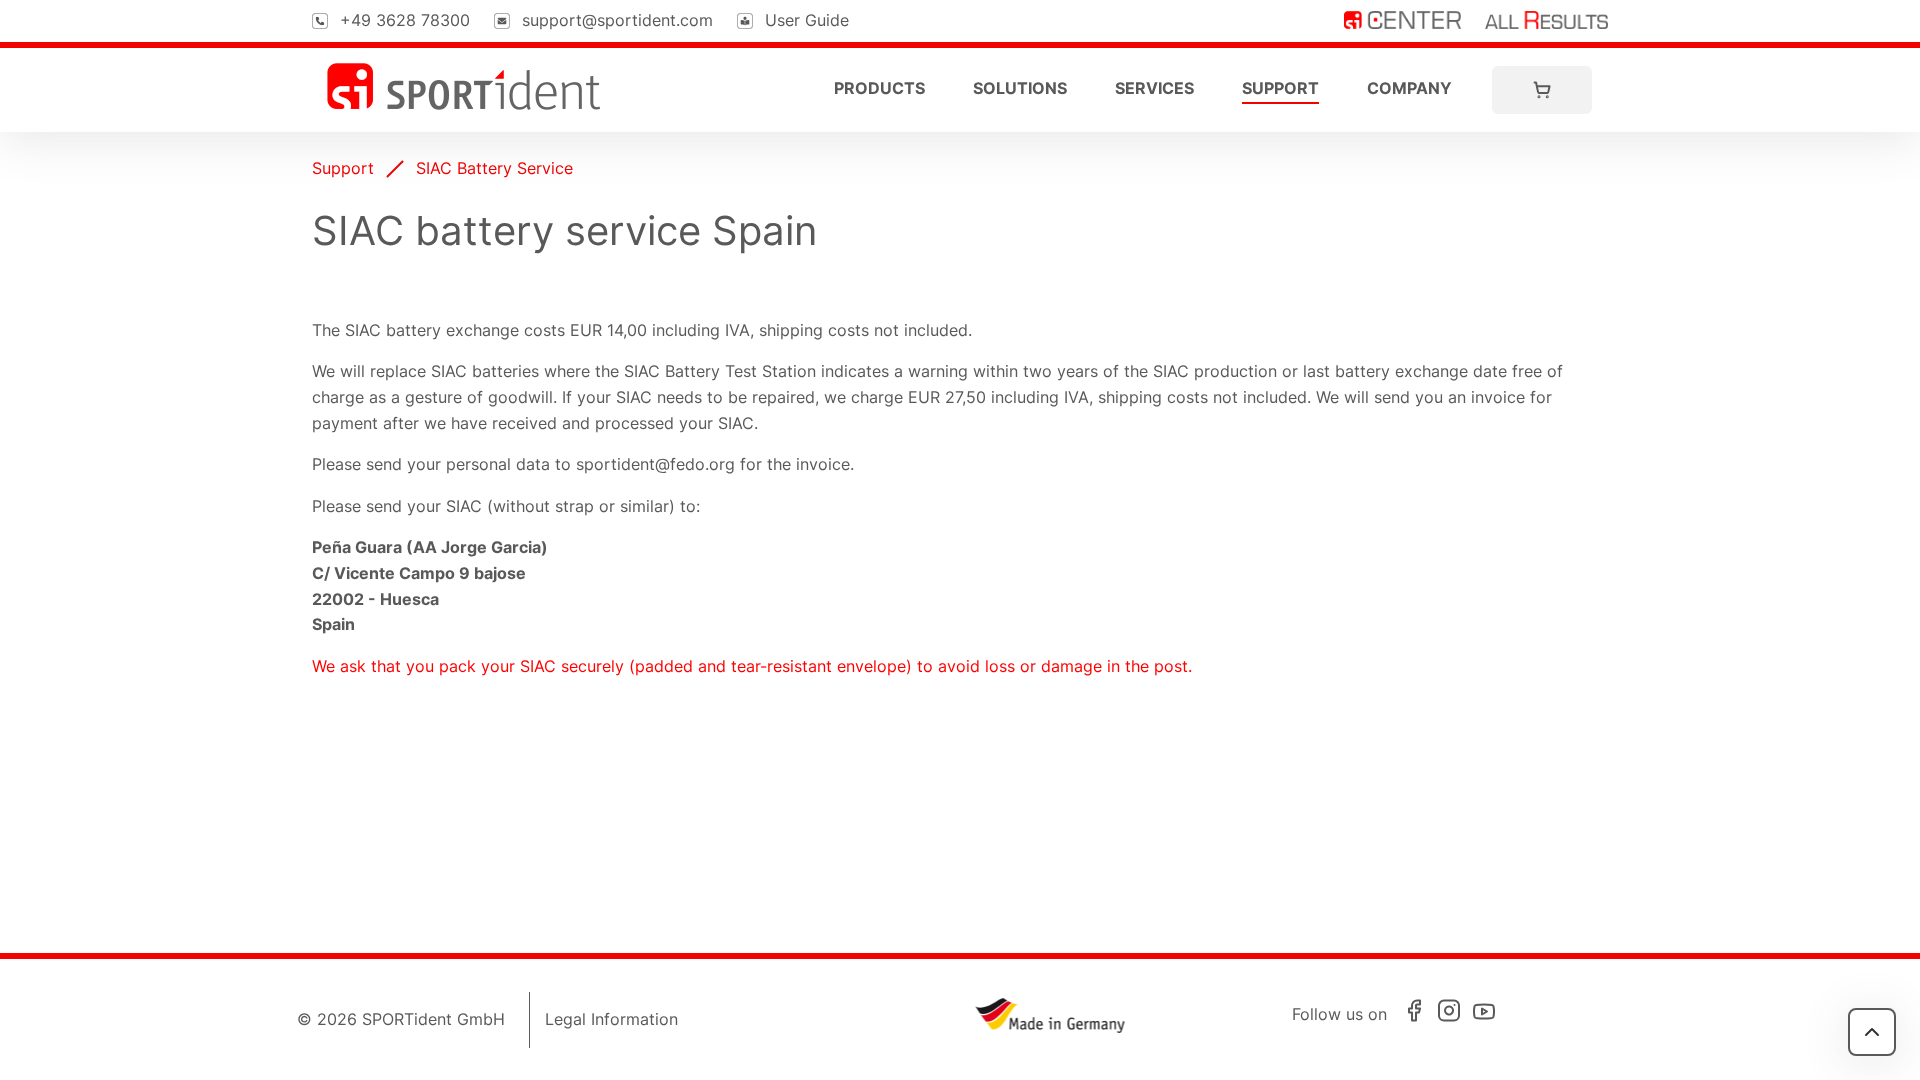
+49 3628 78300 (405, 20)
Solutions (1020, 88)
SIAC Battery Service (494, 168)
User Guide (807, 20)
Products (879, 88)
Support (1280, 88)
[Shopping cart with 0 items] (1542, 90)
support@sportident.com (617, 20)
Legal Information (611, 1019)
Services (1154, 88)
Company (1409, 88)
